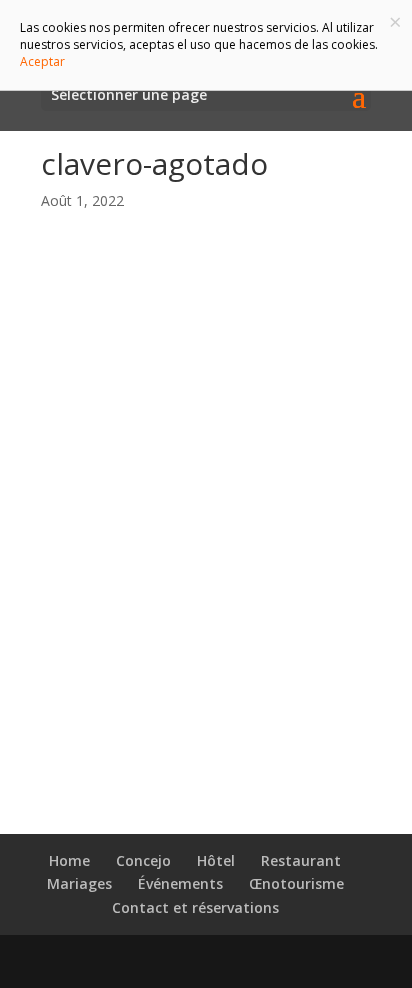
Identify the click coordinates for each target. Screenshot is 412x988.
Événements (180, 883)
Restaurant (301, 860)
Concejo (143, 860)
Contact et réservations (195, 907)
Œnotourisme (296, 883)
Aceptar (42, 61)
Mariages (79, 883)
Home (69, 860)
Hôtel (216, 860)
